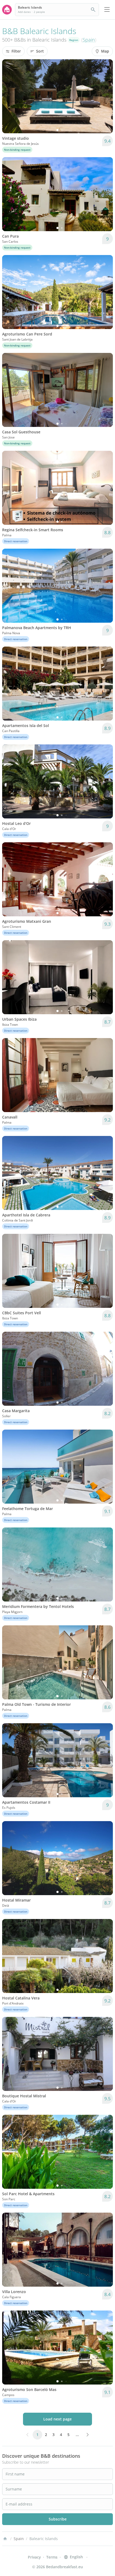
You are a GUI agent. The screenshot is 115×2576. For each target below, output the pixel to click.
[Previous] (10, 96)
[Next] (105, 96)
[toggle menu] (107, 10)
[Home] (5, 2539)
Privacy (34, 2557)
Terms (52, 2557)
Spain (89, 40)
